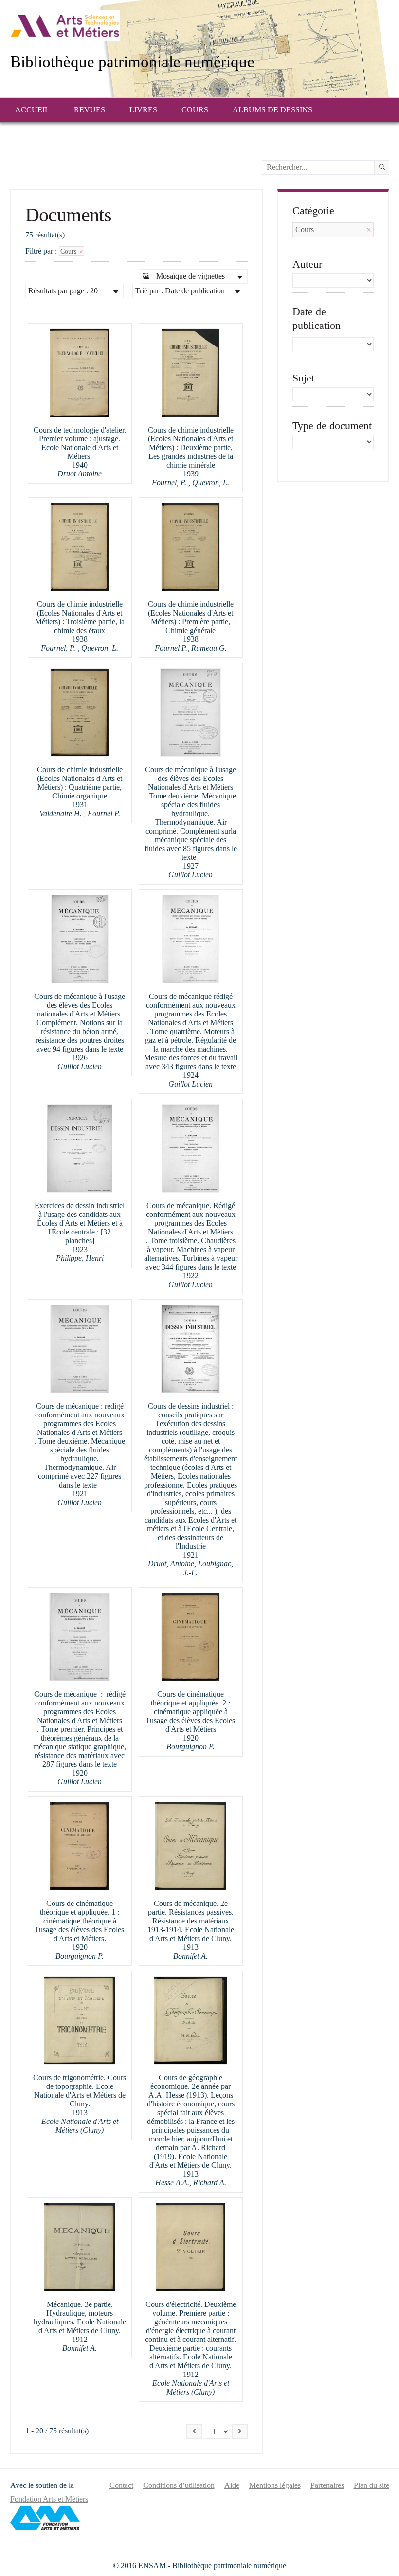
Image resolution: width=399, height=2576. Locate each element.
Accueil (32, 110)
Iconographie (60, 134)
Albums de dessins (272, 110)
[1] (382, 167)
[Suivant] (240, 2431)
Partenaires (327, 2485)
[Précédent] (194, 2431)
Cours (195, 110)
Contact (121, 2485)
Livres (143, 110)
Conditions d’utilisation (179, 2485)
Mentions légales (275, 2485)
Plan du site (372, 2485)
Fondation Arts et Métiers (49, 2499)
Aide (232, 2485)
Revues (90, 110)
